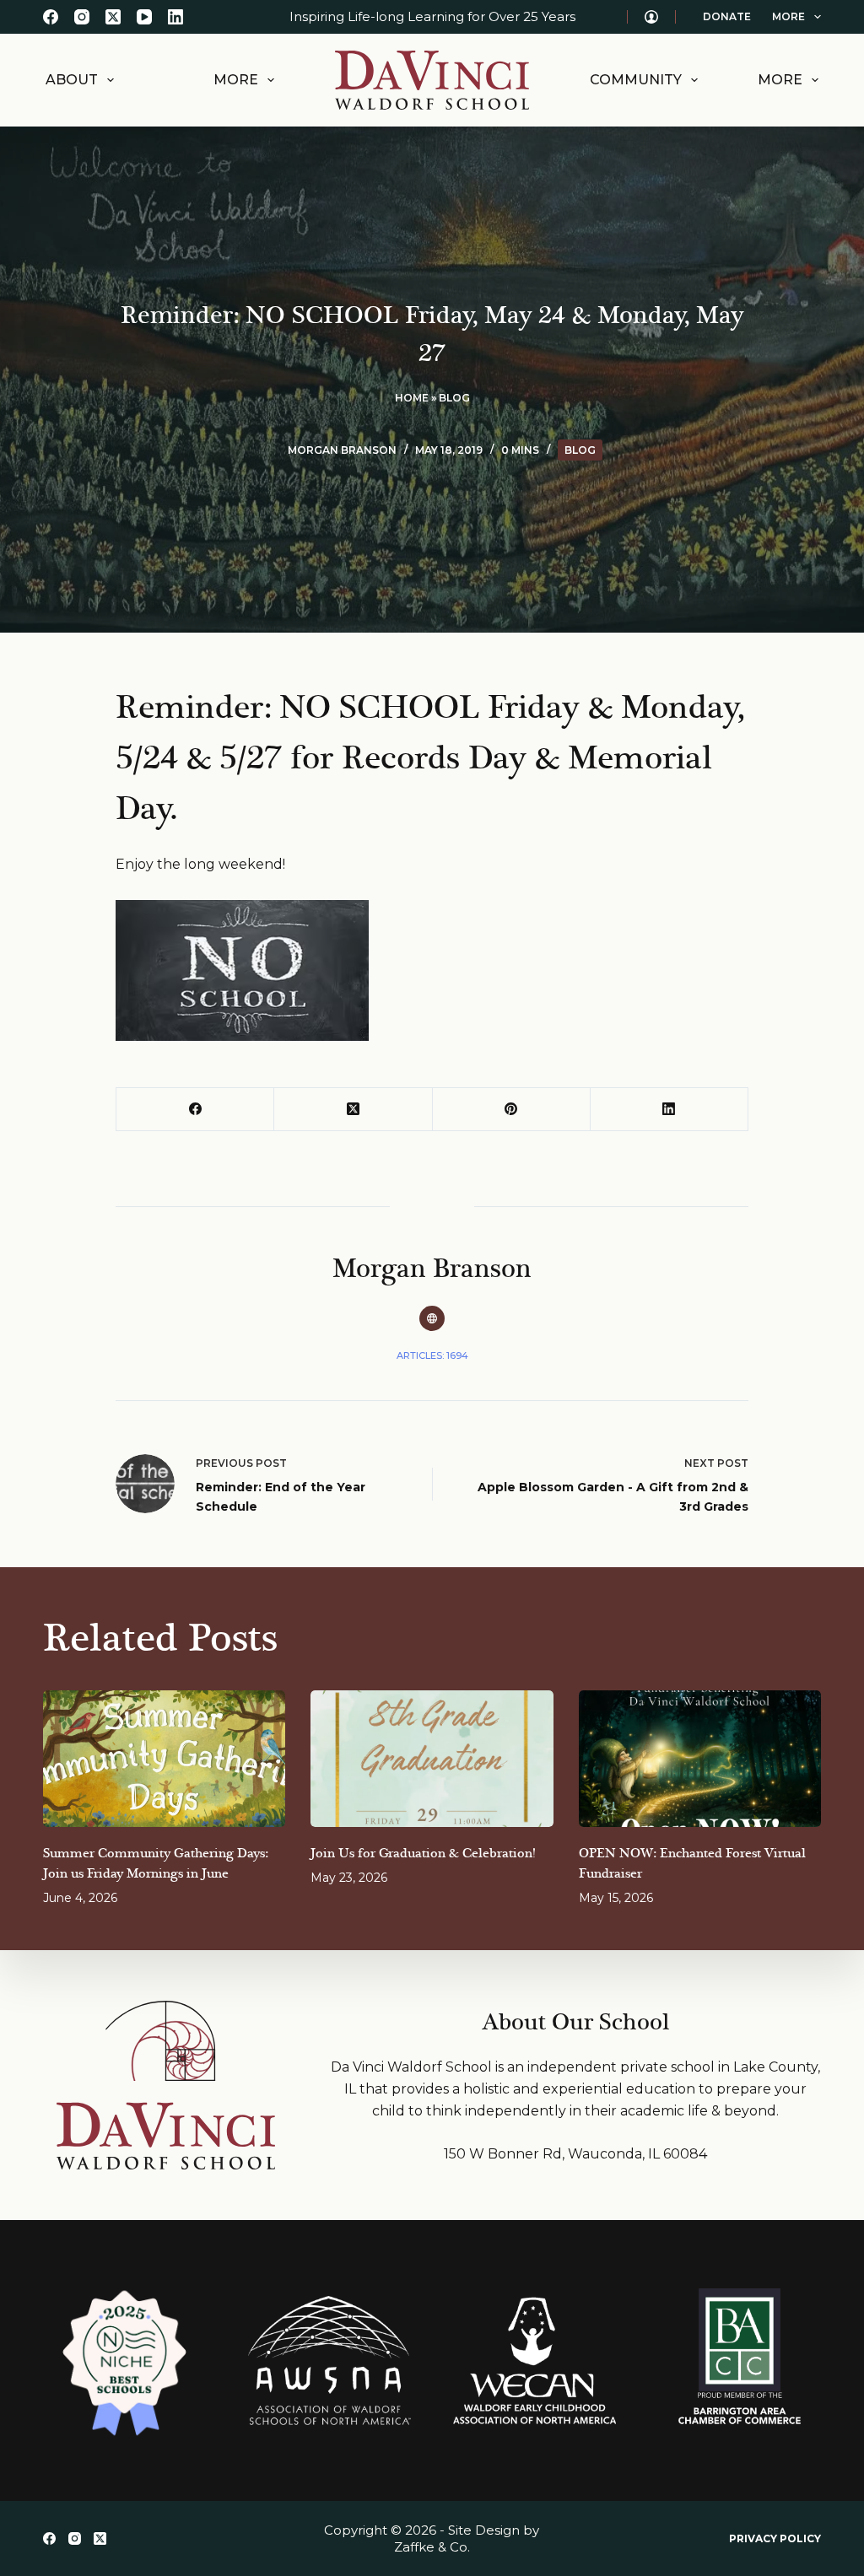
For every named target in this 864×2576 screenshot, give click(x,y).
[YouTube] (144, 17)
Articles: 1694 (432, 1355)
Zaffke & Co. (432, 2547)
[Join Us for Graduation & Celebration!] (432, 1759)
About (72, 80)
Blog (454, 398)
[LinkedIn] (175, 17)
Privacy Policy (775, 2538)
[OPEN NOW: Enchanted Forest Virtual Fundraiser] (700, 1759)
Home (412, 398)
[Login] (651, 17)
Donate (727, 16)
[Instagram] (82, 17)
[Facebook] (51, 17)
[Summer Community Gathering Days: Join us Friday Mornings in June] (164, 1759)
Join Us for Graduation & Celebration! (423, 1854)
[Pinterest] (512, 1110)
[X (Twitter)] (113, 17)
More (788, 16)
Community (636, 80)
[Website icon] (432, 1318)
